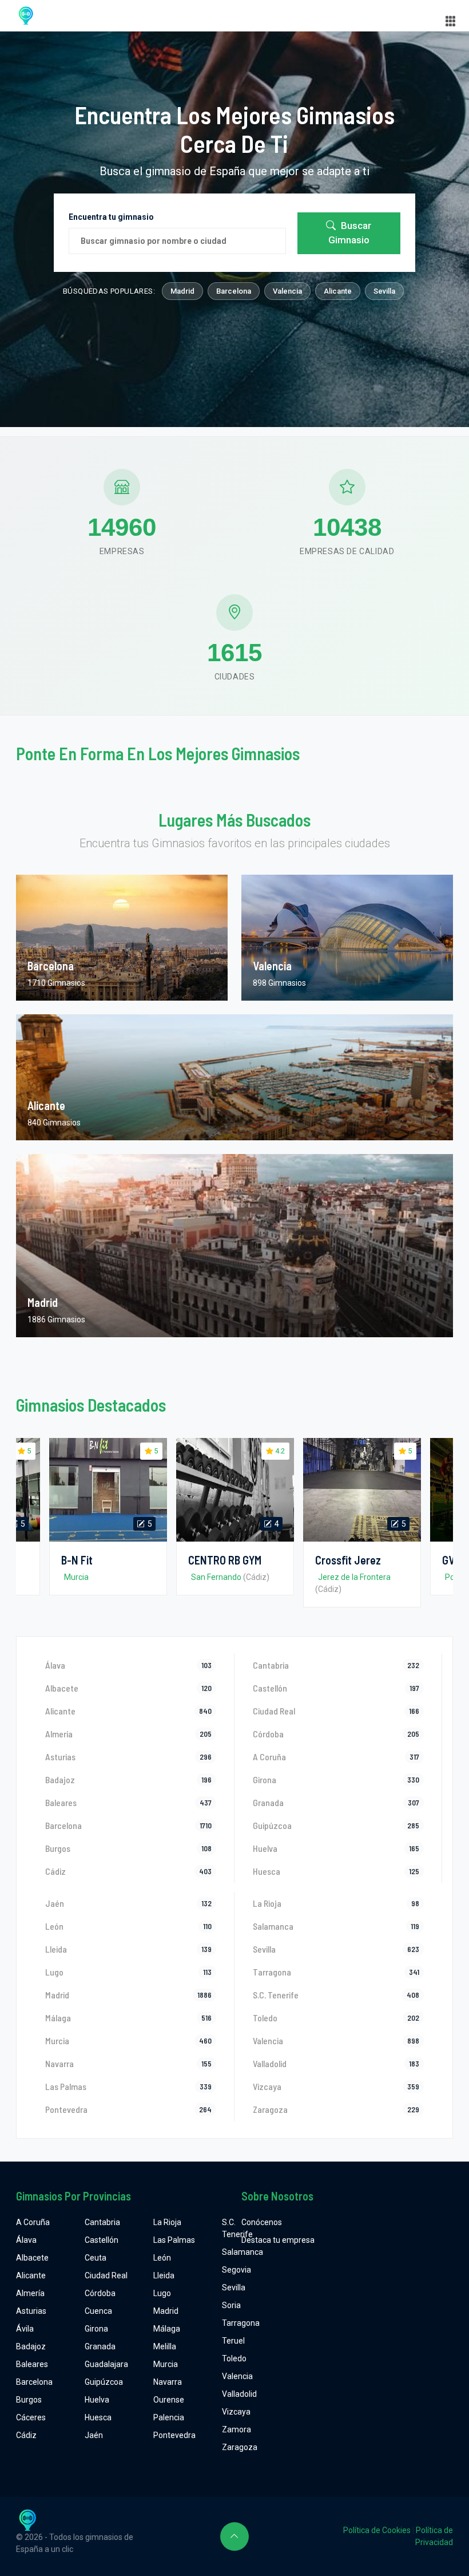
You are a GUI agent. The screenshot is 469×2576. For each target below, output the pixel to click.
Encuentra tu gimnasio (111, 217)
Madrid (182, 291)
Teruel (233, 2341)
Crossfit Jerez (348, 1560)
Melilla (165, 2346)
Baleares (32, 2364)
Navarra (168, 2382)
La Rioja (167, 2222)
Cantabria (102, 2222)
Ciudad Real (106, 2275)
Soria (231, 2305)
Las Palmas (174, 2240)
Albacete (32, 2258)
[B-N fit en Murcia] (108, 1490)
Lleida (164, 2275)
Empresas (122, 551)
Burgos (29, 2400)
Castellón (102, 2240)
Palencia (169, 2417)
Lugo (162, 2293)
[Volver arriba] (234, 2537)
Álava (26, 2240)
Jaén (94, 2435)
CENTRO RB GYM (225, 1560)
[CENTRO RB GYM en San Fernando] (235, 1490)
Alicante (338, 291)
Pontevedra (174, 2435)
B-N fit (77, 1560)
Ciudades (235, 677)
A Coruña (33, 2222)
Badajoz (31, 2346)
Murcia (76, 1577)
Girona (96, 2329)
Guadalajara (106, 2364)
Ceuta (96, 2258)
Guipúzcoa (104, 2382)
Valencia (287, 291)
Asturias (31, 2311)
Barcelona (234, 291)
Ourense (169, 2400)
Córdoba (100, 2293)
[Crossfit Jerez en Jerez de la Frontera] (362, 1490)
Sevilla (384, 291)
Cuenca (98, 2311)
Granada (100, 2346)
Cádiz (26, 2435)
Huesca (98, 2417)
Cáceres (31, 2417)
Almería (30, 2293)
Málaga (167, 2329)
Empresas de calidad (347, 551)
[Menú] (451, 21)
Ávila (25, 2329)
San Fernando (216, 1577)
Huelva (97, 2400)
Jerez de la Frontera (354, 1577)
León (162, 2258)
